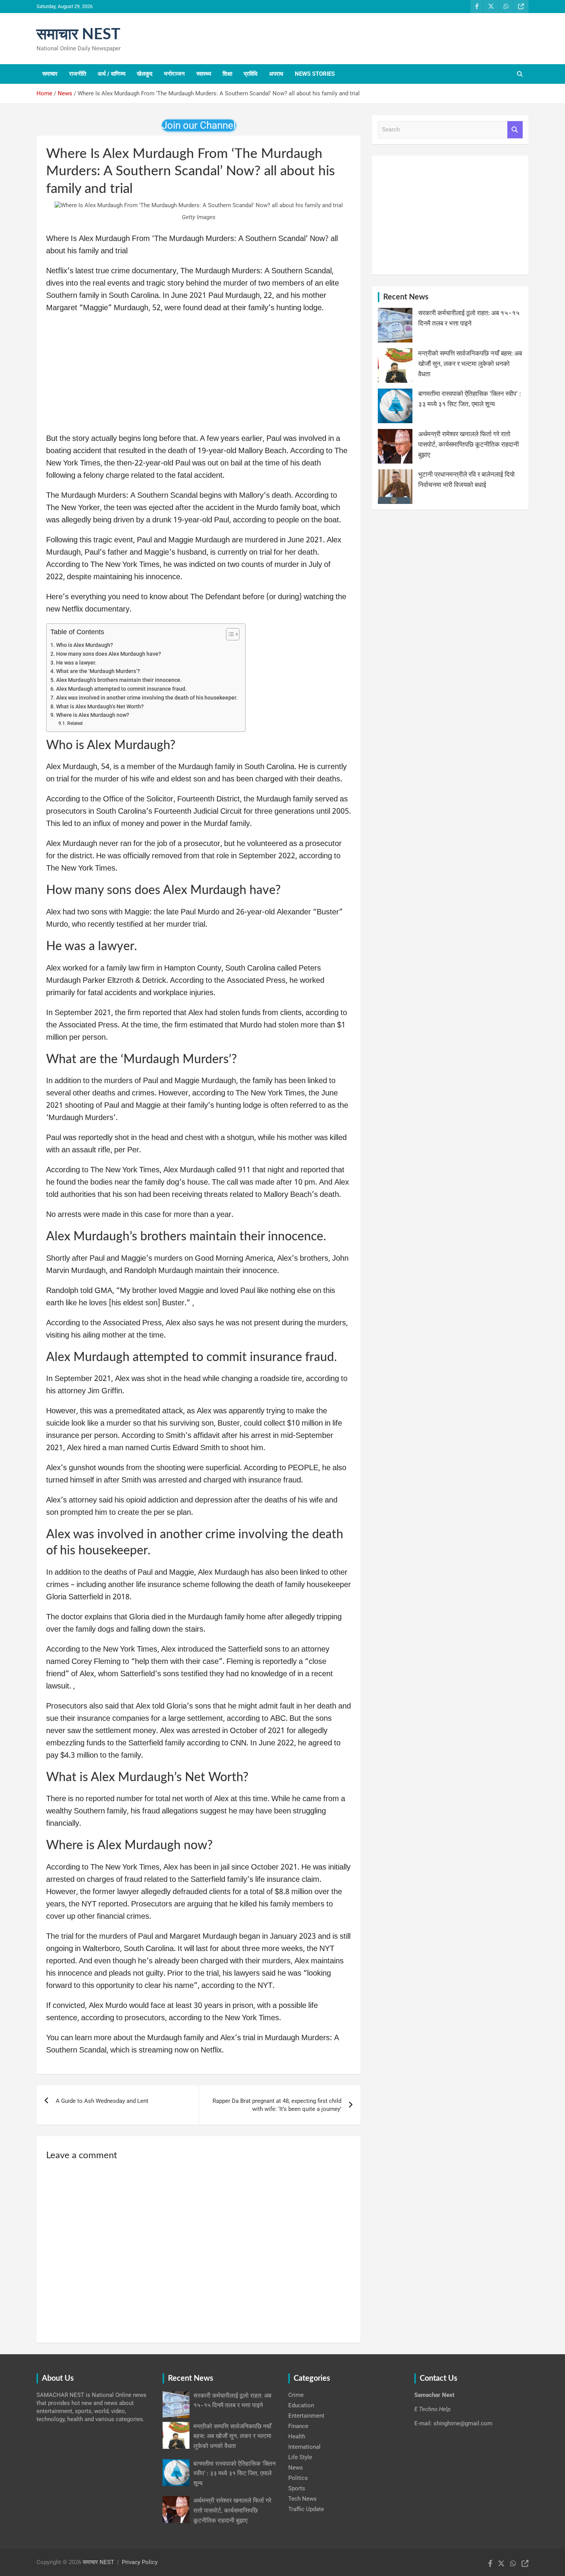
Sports (297, 2488)
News (296, 2468)
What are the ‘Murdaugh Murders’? (98, 671)
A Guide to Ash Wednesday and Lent (102, 2101)
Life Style (300, 2457)
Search (515, 130)
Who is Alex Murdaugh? (85, 645)
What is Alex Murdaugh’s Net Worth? (100, 706)
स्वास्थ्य (204, 74)
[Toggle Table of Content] (229, 634)
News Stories (315, 74)
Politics (298, 2478)
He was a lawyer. (76, 663)
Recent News (406, 297)
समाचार (50, 74)
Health (297, 2436)
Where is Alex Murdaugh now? (93, 715)
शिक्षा (227, 74)
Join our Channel (199, 125)
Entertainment (306, 2416)
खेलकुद (145, 74)
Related (75, 723)
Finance (298, 2426)
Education (301, 2405)
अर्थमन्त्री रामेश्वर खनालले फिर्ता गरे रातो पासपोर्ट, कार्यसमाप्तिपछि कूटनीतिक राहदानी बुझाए (469, 445)
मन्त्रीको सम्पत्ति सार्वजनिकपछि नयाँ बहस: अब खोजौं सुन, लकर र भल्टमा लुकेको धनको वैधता (470, 364)
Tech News (302, 2499)
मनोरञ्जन (174, 74)
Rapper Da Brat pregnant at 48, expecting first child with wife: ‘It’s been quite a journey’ (277, 2105)
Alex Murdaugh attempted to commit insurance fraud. (121, 689)
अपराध (276, 74)
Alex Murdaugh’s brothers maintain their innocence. (119, 680)
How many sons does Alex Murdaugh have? (109, 654)
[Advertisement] (199, 376)
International (304, 2447)
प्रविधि (251, 74)
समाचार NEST (78, 35)
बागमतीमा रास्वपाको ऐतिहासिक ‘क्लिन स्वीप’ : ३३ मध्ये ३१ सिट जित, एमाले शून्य (234, 2474)
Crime (296, 2395)
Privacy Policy (140, 2562)
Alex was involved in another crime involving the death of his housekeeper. (147, 698)
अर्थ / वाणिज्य (111, 74)
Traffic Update (306, 2509)
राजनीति (78, 74)
